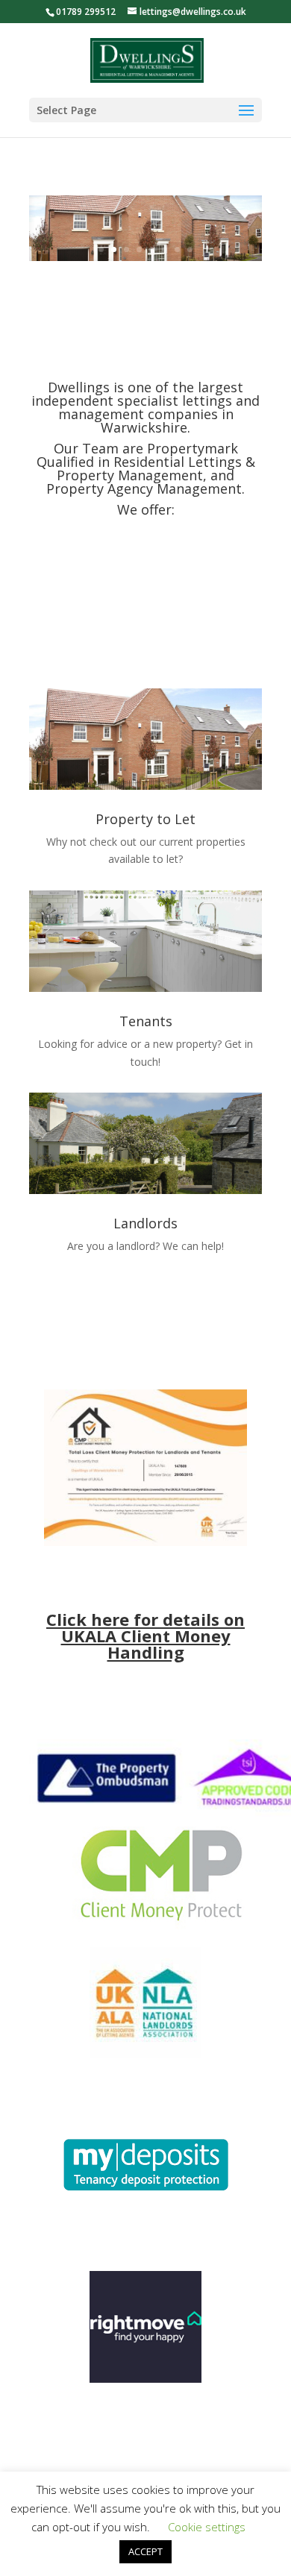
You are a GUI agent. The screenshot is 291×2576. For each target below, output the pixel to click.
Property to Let (145, 819)
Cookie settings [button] (207, 2527)
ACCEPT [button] (145, 2551)
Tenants (146, 1021)
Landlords (145, 1223)
